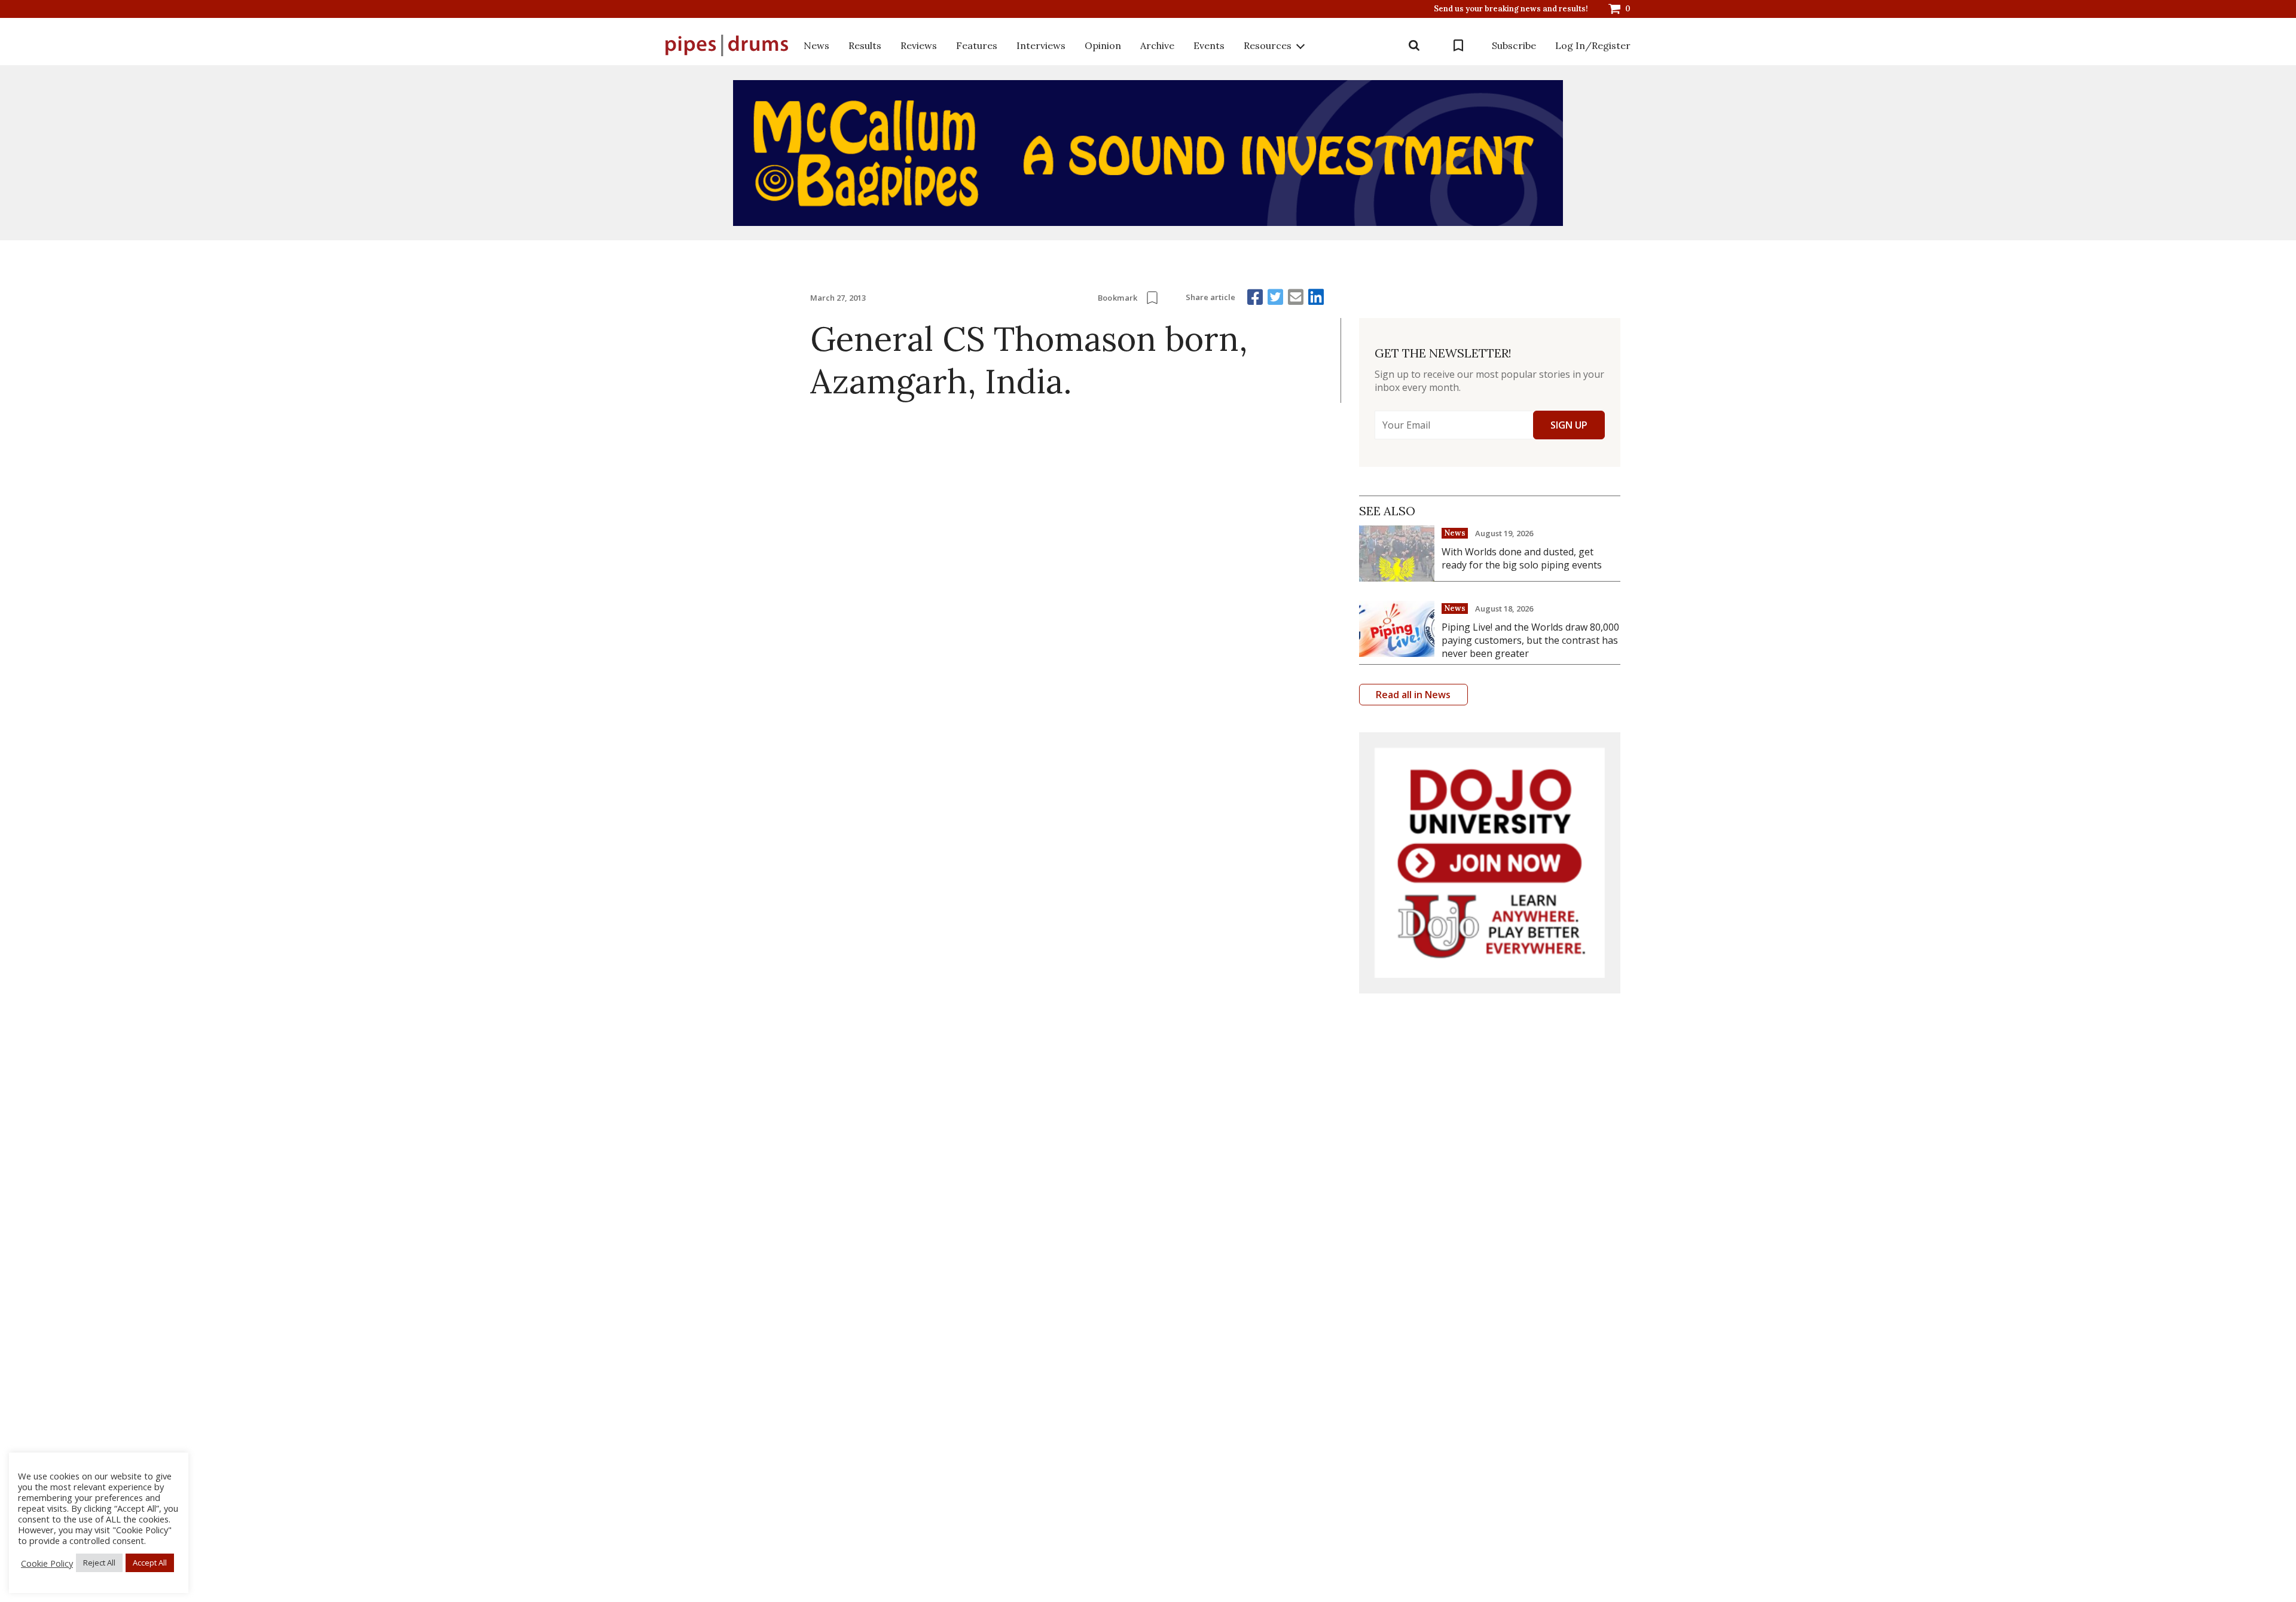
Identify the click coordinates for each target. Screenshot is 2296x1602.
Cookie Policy (47, 1563)
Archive (1157, 45)
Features (977, 45)
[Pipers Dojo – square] (1490, 863)
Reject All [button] (99, 1563)
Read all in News (1413, 695)
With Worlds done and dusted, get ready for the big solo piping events (1522, 558)
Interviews (1041, 45)
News (816, 45)
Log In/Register (1593, 45)
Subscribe (1514, 45)
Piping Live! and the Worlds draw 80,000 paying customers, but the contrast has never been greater (1530, 640)
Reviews (919, 45)
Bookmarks (1458, 45)
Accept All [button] (150, 1563)
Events (1209, 45)
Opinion (1103, 45)
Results (865, 45)
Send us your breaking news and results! (1511, 9)
